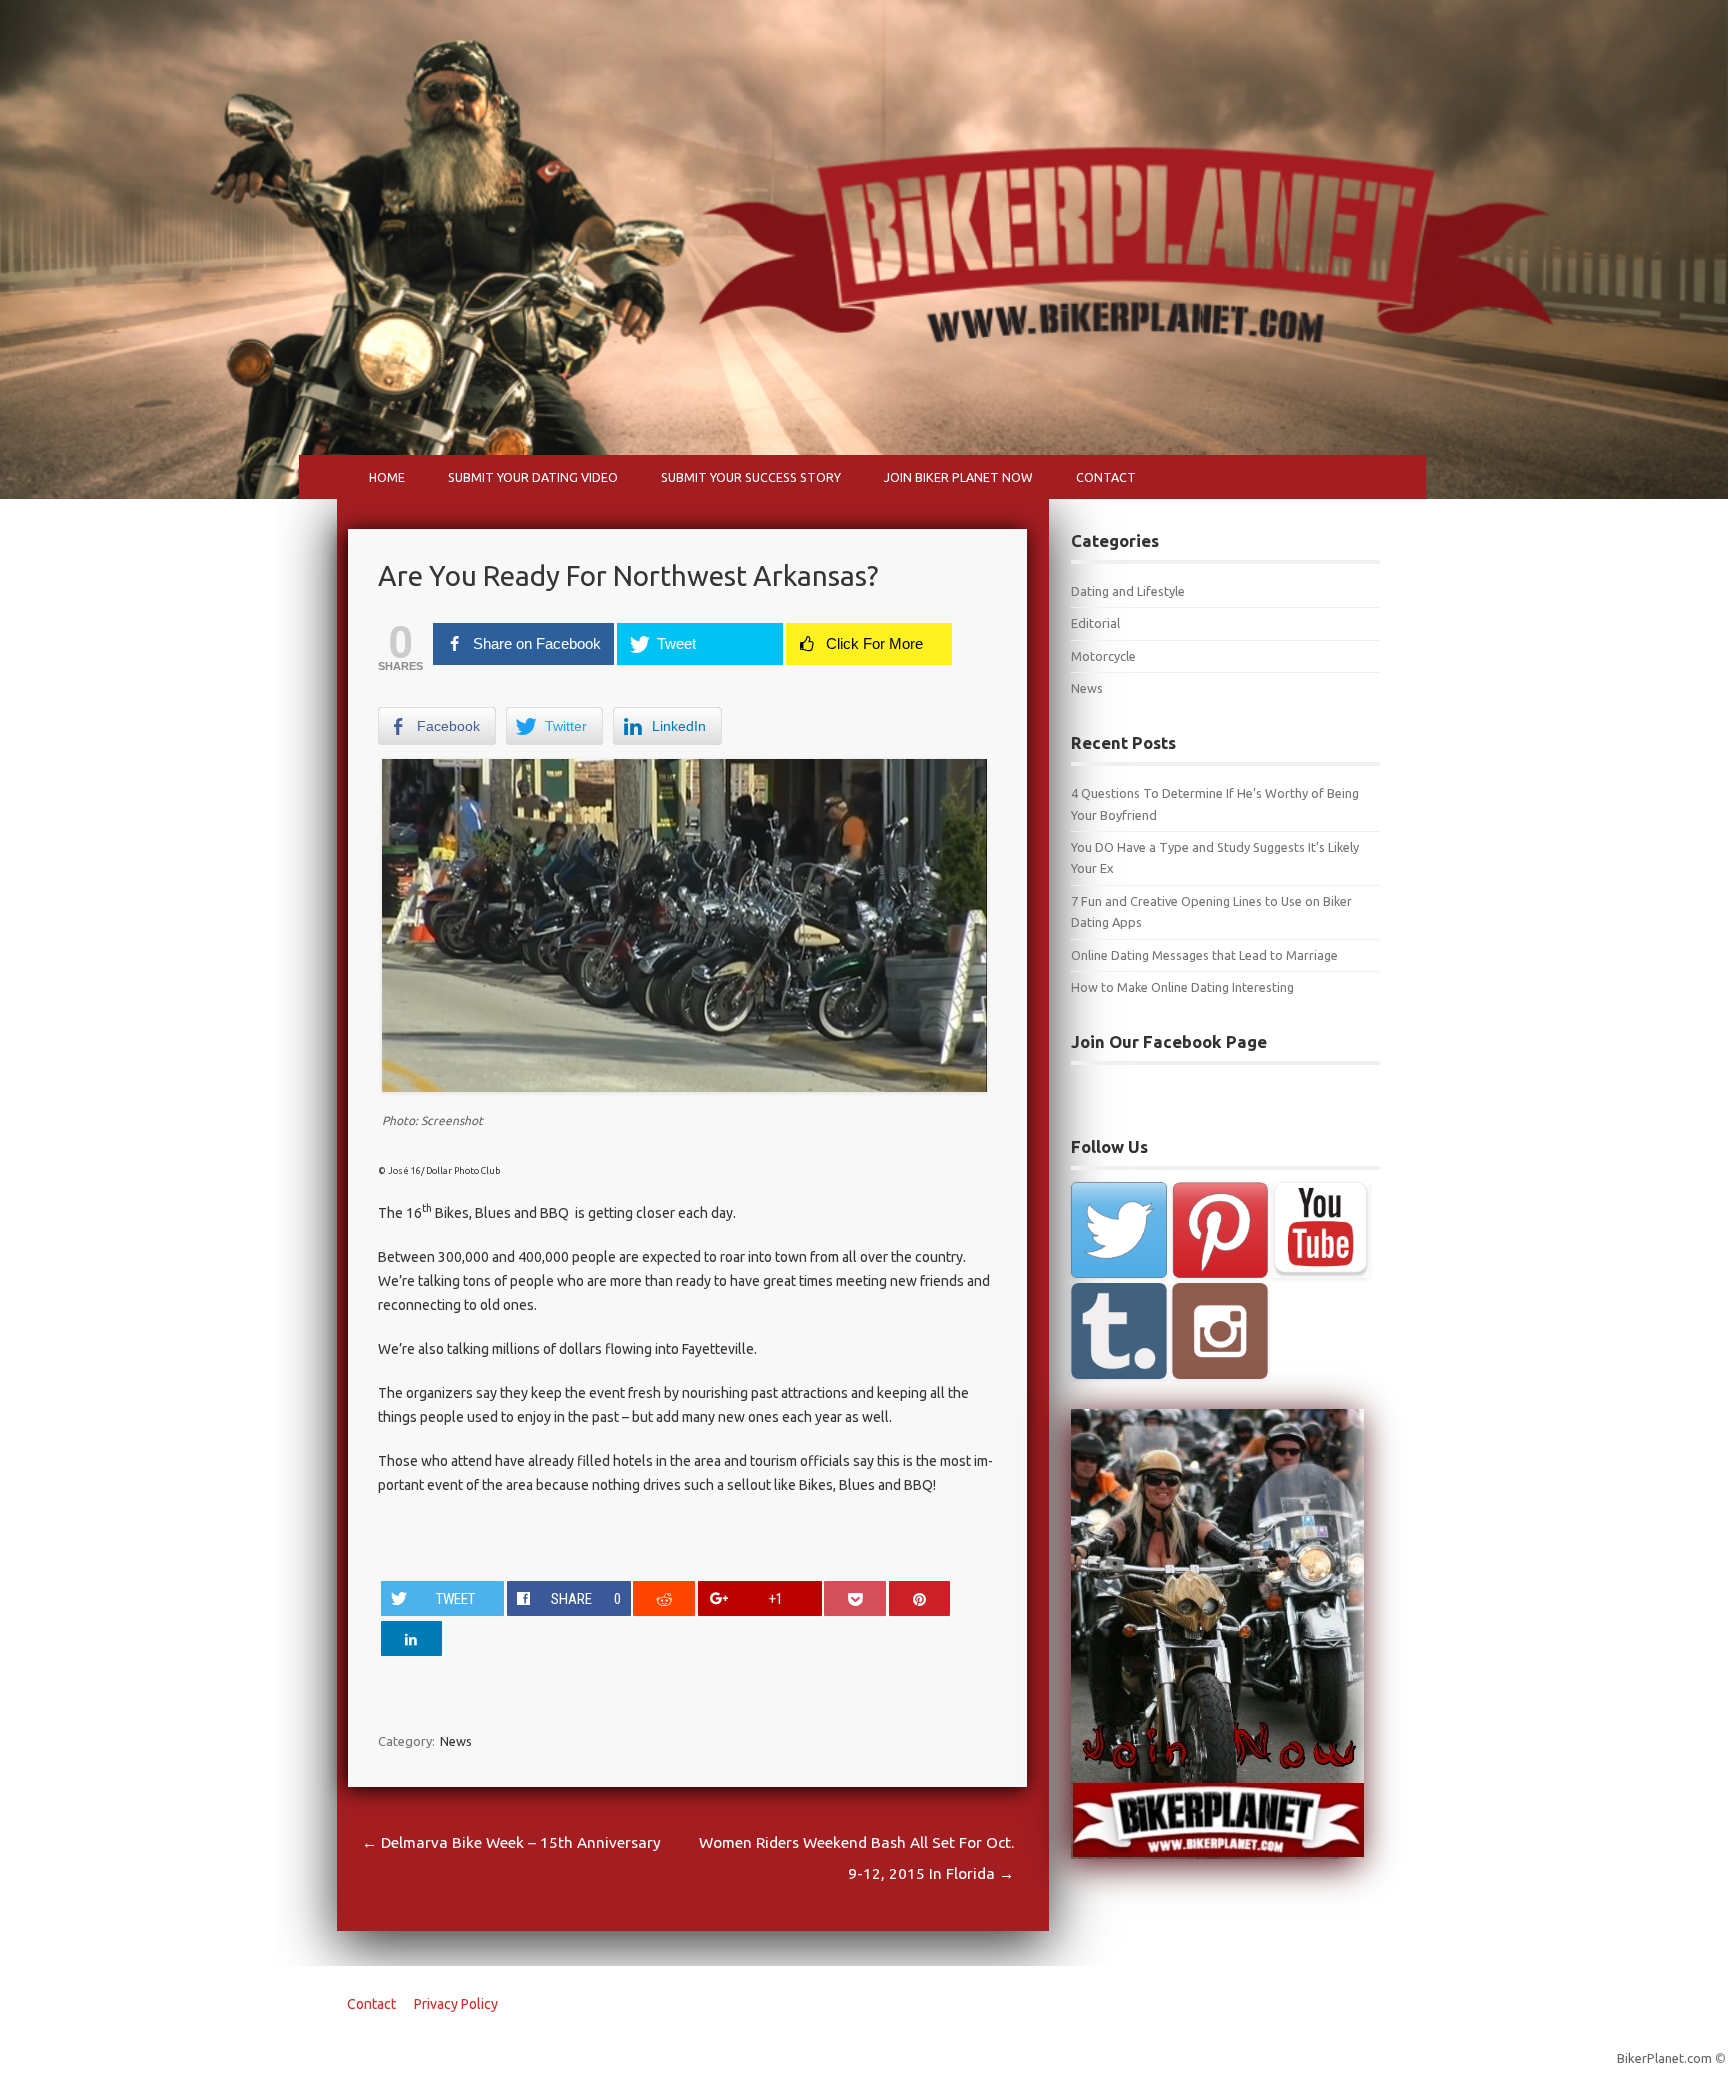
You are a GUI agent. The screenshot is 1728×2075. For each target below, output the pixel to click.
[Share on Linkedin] (412, 1638)
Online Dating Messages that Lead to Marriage (1204, 955)
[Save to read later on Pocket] (855, 1598)
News (456, 1741)
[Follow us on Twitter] (1119, 1230)
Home (387, 477)
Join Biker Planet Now (958, 477)
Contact (1106, 477)
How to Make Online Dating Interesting (1182, 987)
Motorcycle (1103, 656)
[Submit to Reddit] (664, 1598)
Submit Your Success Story (751, 477)
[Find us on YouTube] (1321, 1230)
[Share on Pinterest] (920, 1598)
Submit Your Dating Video (533, 477)
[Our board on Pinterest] (1220, 1230)
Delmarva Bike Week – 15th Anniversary (511, 1842)
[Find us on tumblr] (1119, 1331)
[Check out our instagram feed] (1220, 1331)
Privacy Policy (456, 2004)
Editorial (1095, 623)
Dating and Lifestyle (1128, 591)
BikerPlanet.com (1664, 2058)
